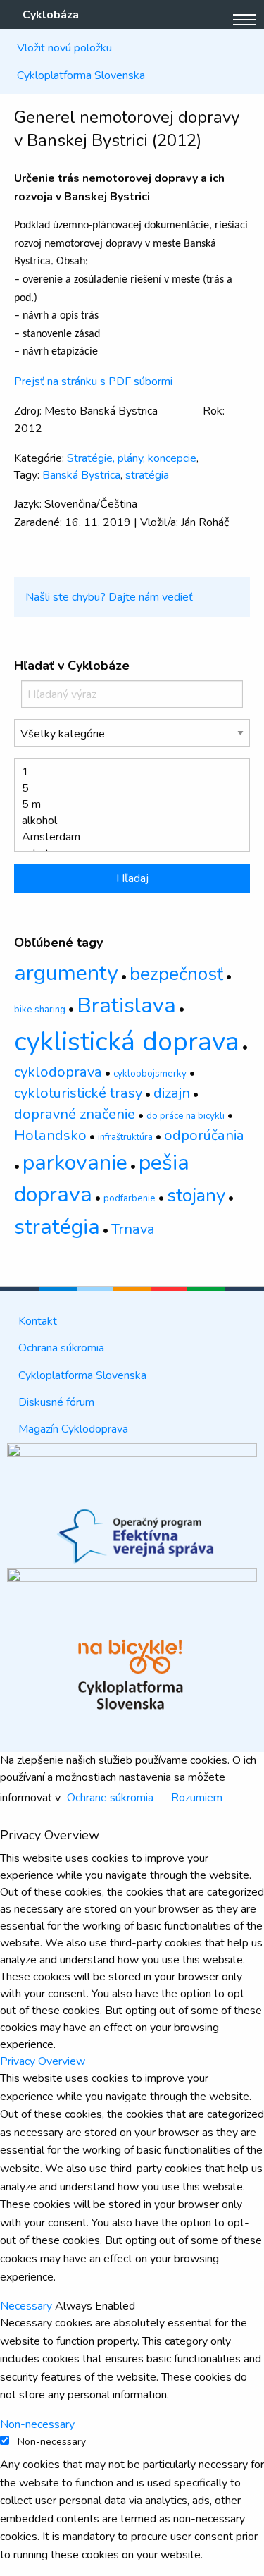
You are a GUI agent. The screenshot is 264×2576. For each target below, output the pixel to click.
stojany (196, 1195)
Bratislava (126, 1005)
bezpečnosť (176, 974)
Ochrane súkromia (110, 1798)
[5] (126, 789)
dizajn (172, 1093)
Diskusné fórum (56, 1402)
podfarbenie (130, 1198)
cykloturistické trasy (78, 1093)
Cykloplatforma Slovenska (81, 75)
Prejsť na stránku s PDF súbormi (93, 381)
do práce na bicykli (186, 1116)
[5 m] (126, 805)
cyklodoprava (58, 1072)
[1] (126, 772)
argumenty (66, 973)
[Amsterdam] (126, 837)
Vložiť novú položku (64, 48)
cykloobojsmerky (150, 1074)
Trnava (133, 1229)
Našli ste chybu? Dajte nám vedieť (109, 597)
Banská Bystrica (81, 475)
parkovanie (75, 1163)
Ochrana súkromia (61, 1348)
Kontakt (38, 1321)
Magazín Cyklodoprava (73, 1429)
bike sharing (40, 1010)
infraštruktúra (125, 1137)
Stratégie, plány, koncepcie (132, 458)
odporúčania (204, 1135)
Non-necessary (52, 2442)
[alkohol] (126, 821)
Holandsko (50, 1135)
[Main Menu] (244, 20)
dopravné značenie (75, 1114)
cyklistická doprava (127, 1042)
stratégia (147, 475)
